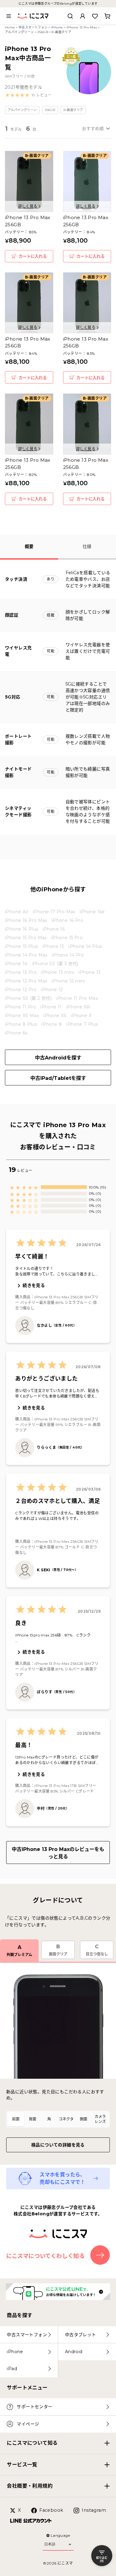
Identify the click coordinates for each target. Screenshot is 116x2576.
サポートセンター (34, 2407)
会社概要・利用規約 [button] (30, 2486)
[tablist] (58, 2119)
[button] (28, 95)
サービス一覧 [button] (22, 2465)
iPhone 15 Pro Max (26, 938)
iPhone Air (17, 912)
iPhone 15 (53, 946)
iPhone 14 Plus (85, 946)
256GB (43, 32)
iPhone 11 (51, 1007)
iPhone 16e (92, 912)
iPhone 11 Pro (20, 1007)
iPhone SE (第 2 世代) (28, 998)
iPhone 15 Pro (67, 938)
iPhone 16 (54, 929)
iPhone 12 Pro (21, 990)
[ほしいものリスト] (95, 16)
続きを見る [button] (34, 1285)
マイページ (28, 2424)
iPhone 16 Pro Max (26, 920)
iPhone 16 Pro (67, 920)
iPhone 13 (90, 972)
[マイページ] (83, 16)
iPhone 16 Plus (22, 929)
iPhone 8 (52, 1024)
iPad (12, 2369)
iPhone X (81, 1016)
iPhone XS (55, 1016)
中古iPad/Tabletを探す (58, 1078)
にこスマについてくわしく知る (46, 2256)
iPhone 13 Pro (21, 972)
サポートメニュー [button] (27, 2388)
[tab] (16, 2119)
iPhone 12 (52, 990)
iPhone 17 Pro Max (54, 912)
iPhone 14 (16, 964)
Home (10, 27)
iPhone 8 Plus (21, 1024)
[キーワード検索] (70, 16)
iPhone (57, 27)
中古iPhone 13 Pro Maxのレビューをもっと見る (58, 1853)
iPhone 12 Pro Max (26, 981)
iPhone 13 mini (58, 972)
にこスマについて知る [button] (32, 2443)
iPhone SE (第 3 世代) (55, 964)
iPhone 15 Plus (21, 946)
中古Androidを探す (58, 1058)
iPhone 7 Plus (82, 1024)
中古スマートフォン (33, 27)
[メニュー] (9, 16)
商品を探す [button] (19, 2315)
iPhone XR (78, 1007)
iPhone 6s (16, 1033)
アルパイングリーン (19, 32)
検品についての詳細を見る (58, 2145)
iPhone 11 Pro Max (77, 998)
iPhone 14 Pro (68, 955)
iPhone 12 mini (68, 981)
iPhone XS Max (22, 1016)
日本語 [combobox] (50, 2544)
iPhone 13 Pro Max (82, 27)
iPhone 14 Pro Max (26, 955)
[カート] (107, 16)
